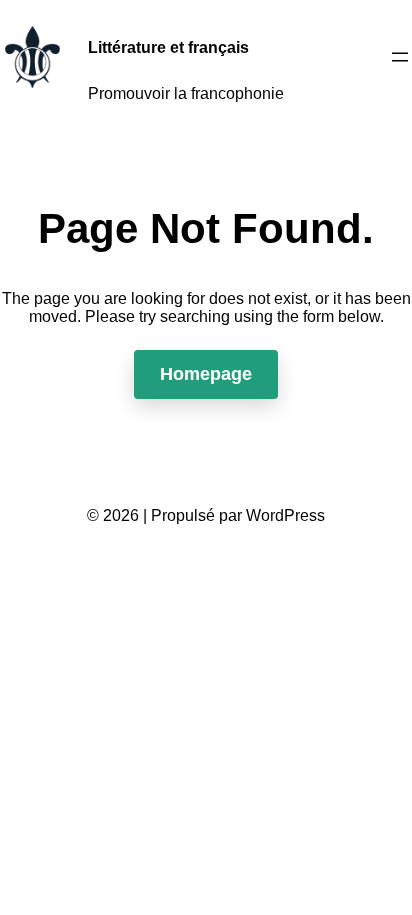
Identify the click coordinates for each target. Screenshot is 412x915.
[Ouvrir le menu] (400, 57)
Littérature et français (168, 47)
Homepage (206, 374)
